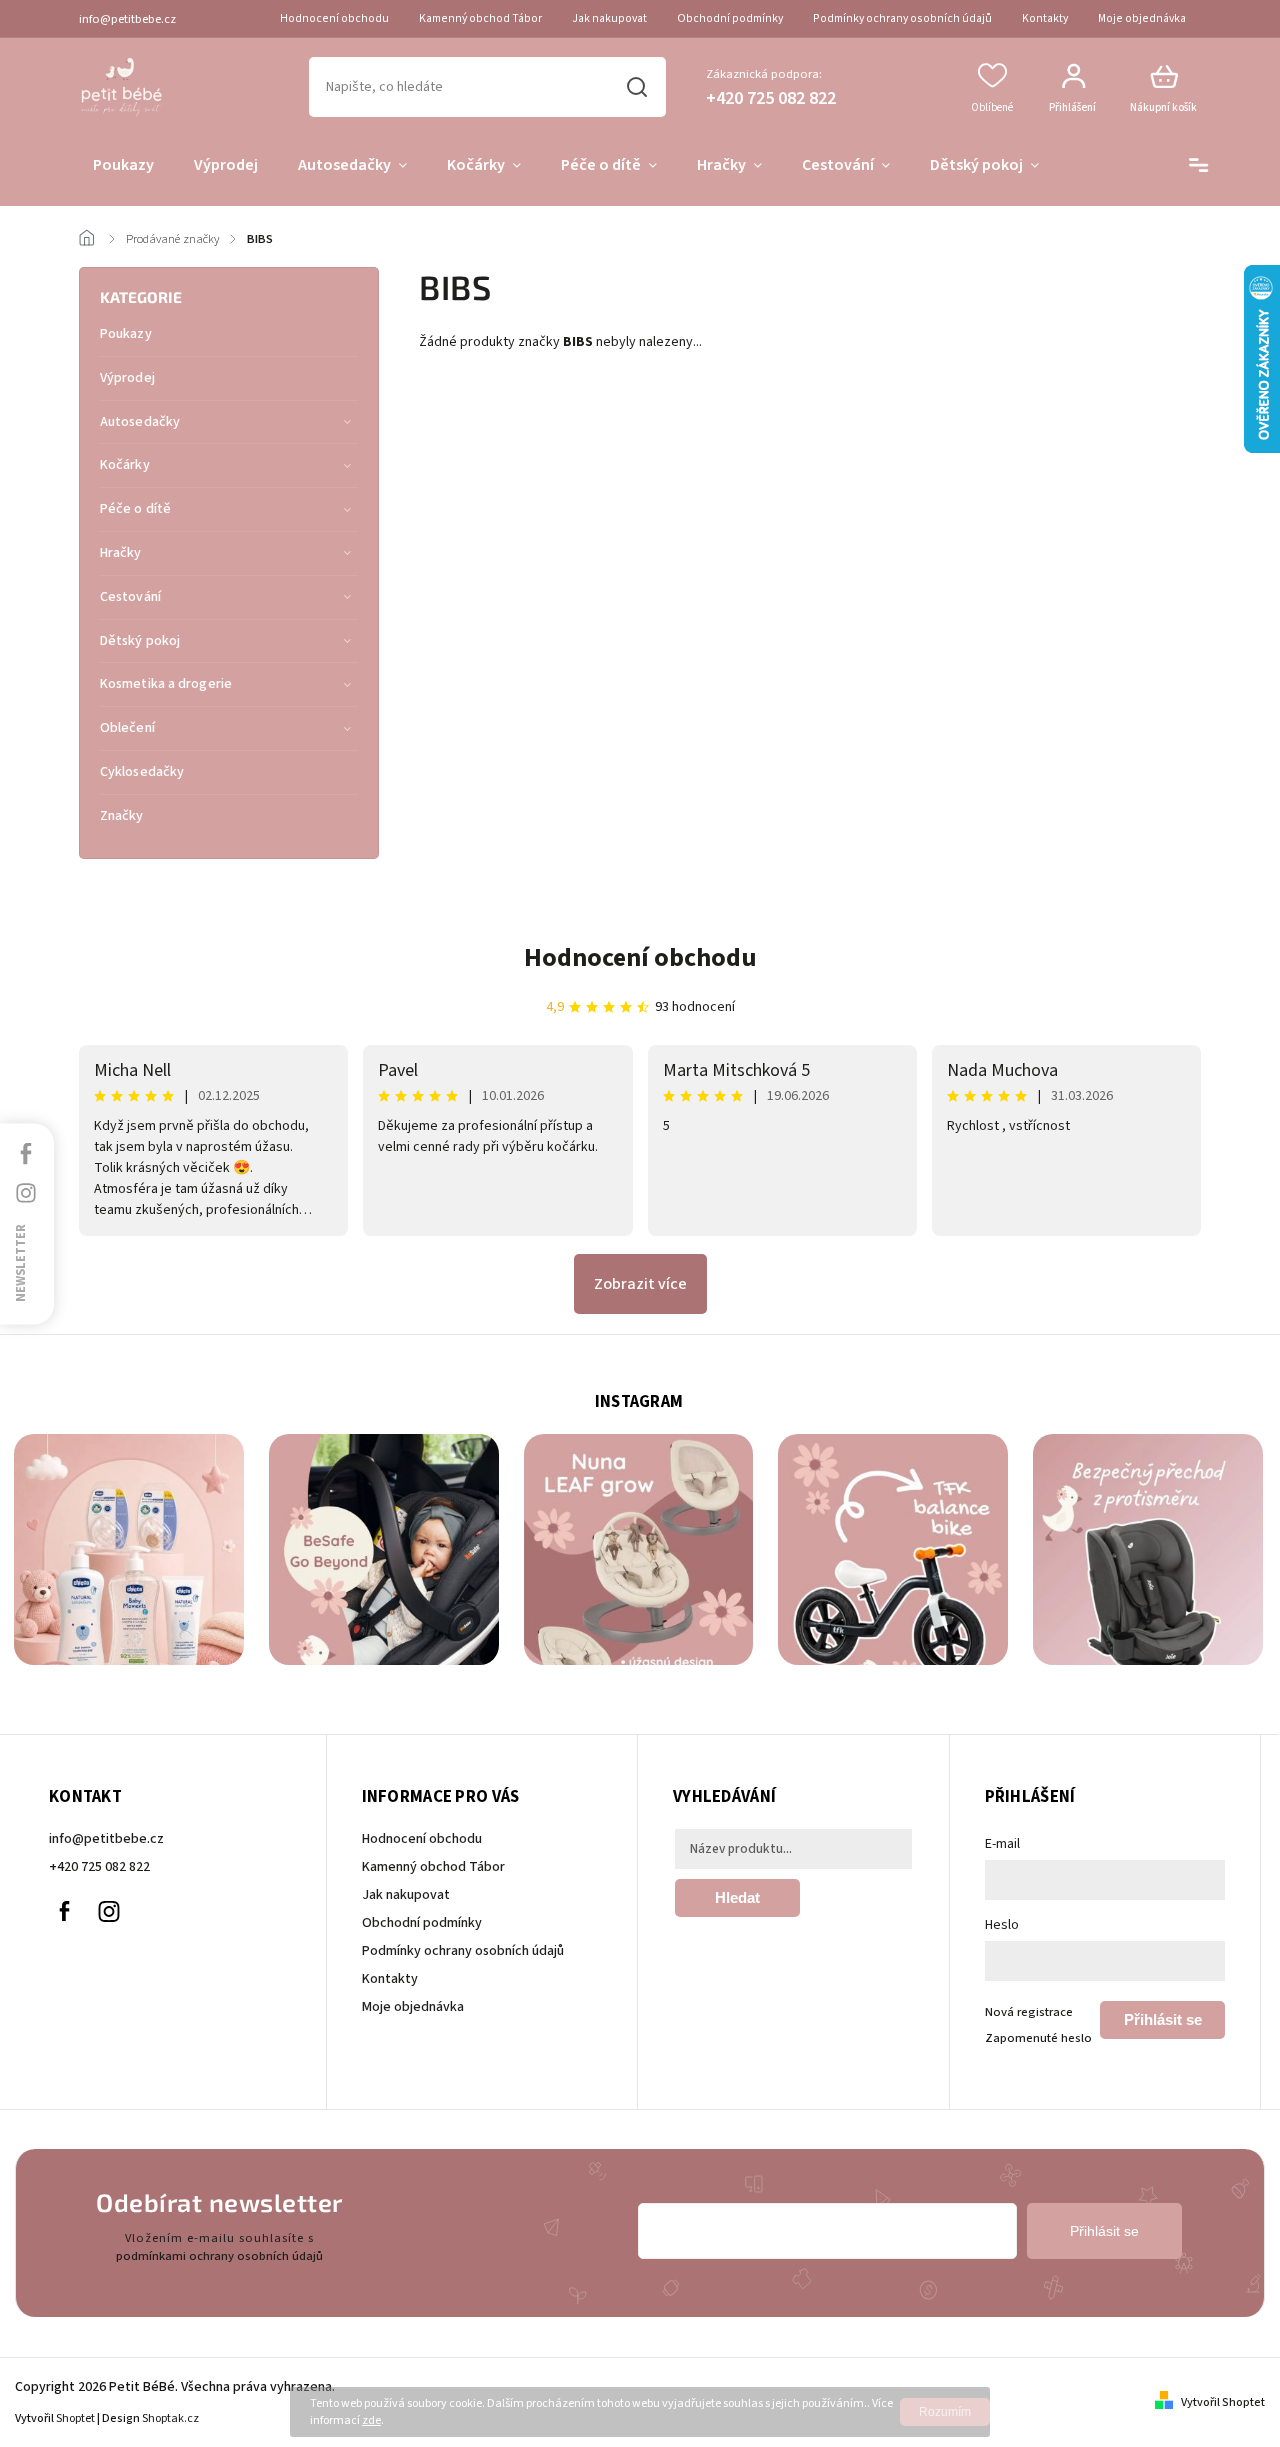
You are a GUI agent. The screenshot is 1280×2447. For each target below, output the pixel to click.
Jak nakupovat (609, 18)
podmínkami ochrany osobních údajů (219, 2256)
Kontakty (1045, 18)
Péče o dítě (135, 509)
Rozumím (945, 2412)
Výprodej (127, 378)
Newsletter (21, 1262)
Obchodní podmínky (730, 18)
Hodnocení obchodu (334, 18)
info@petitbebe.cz (106, 1839)
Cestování (130, 597)
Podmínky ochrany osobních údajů (902, 18)
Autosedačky (140, 422)
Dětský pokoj (140, 641)
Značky (122, 816)
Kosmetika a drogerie (166, 684)
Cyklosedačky (142, 772)
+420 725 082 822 (99, 1867)
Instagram (109, 1912)
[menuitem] (123, 166)
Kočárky (125, 465)
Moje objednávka (1142, 18)
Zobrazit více (640, 1284)
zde (371, 2420)
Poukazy (126, 334)
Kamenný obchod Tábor (480, 18)
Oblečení (127, 728)
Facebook (64, 1912)
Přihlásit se (1163, 2019)
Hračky (121, 553)
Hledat (637, 87)
